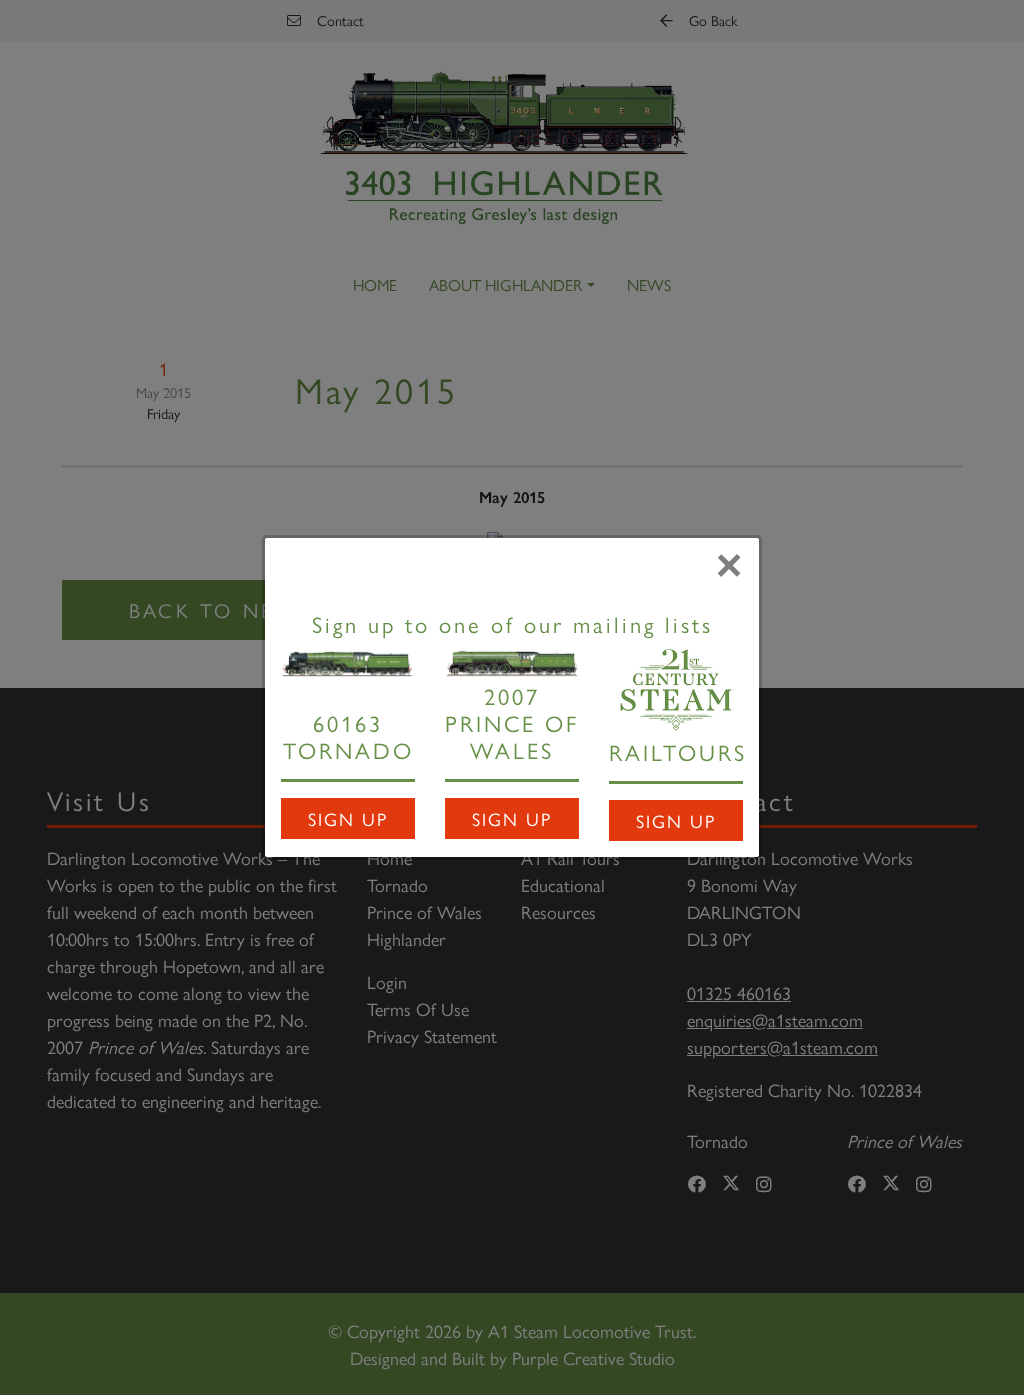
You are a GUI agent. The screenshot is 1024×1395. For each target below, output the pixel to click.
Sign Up (348, 818)
